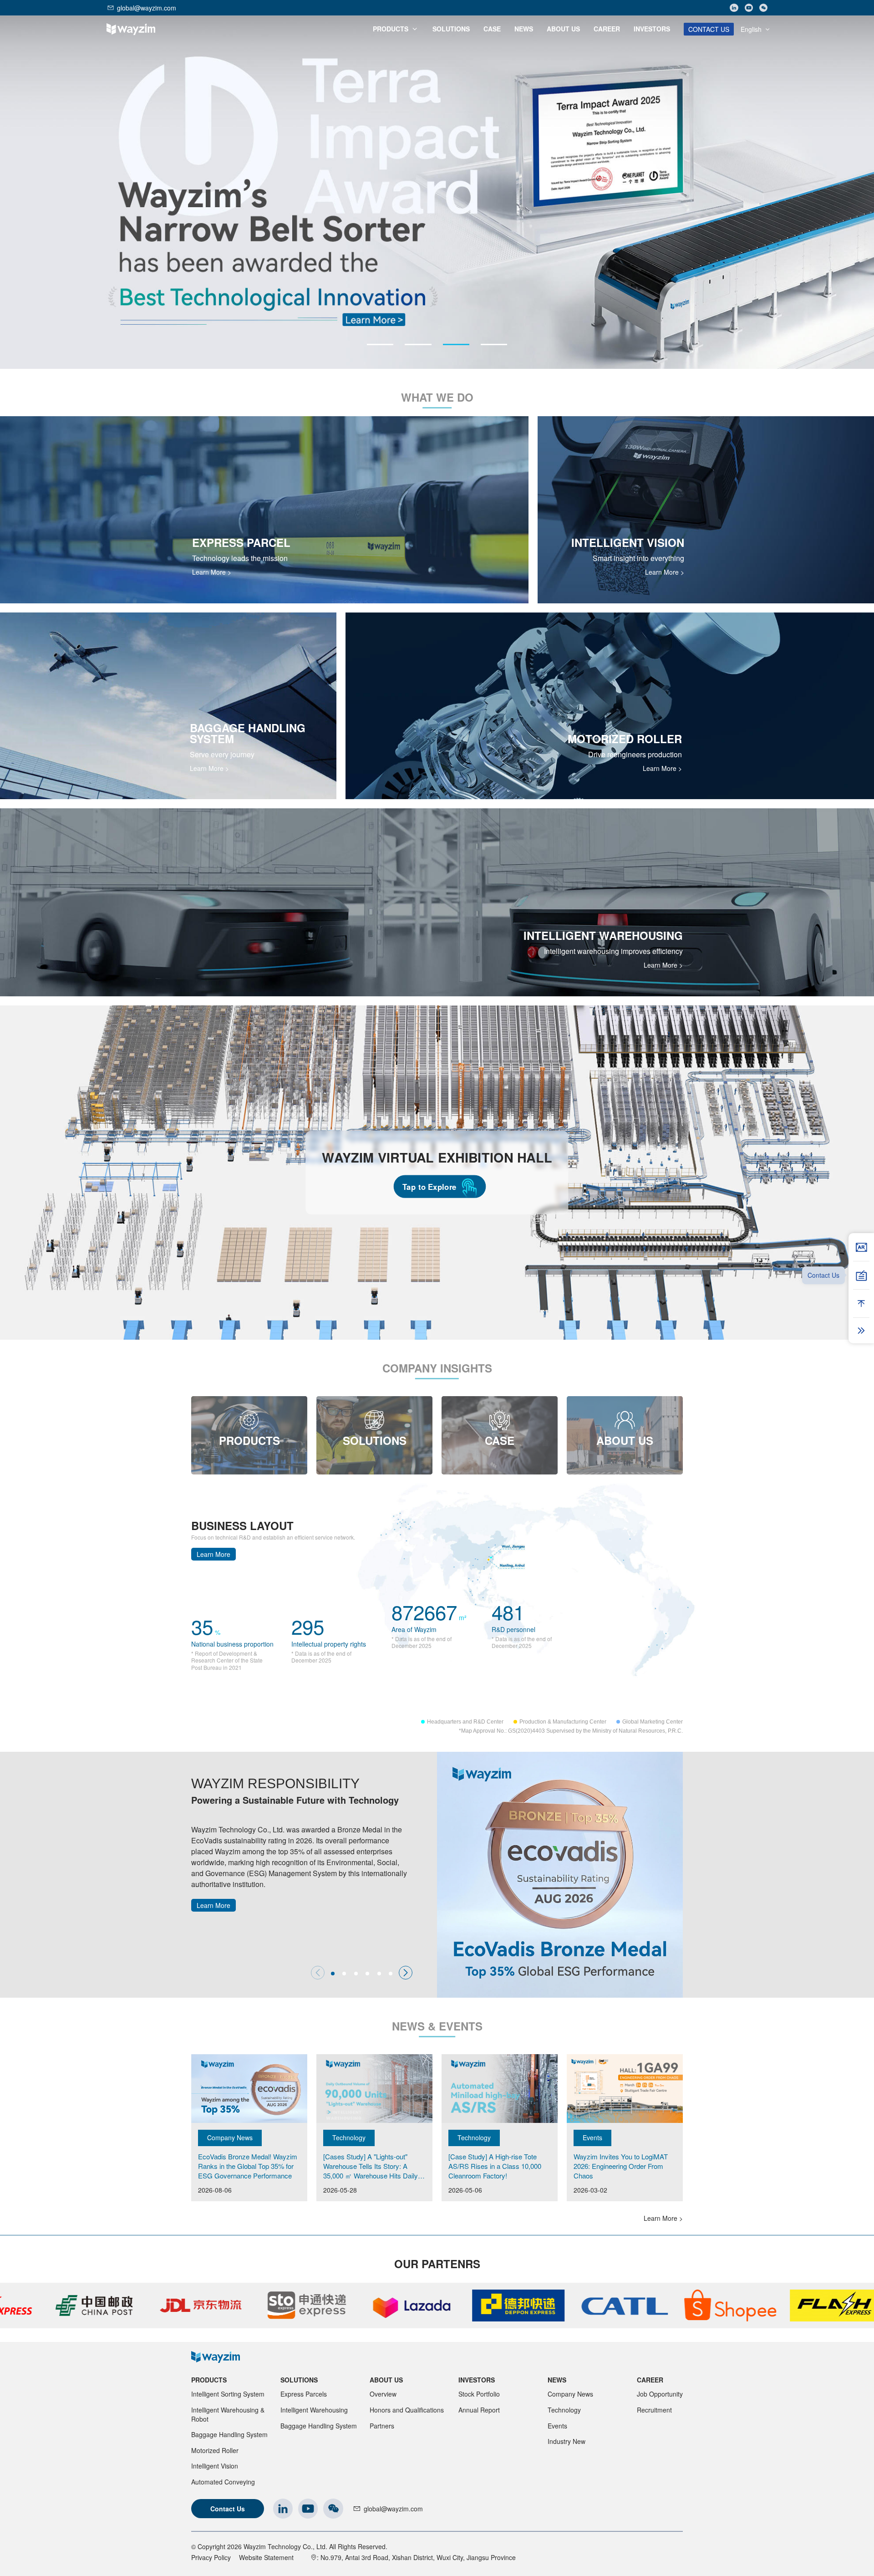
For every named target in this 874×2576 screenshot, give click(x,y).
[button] (380, 344)
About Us (386, 2380)
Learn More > (212, 572)
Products (209, 2380)
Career (650, 2380)
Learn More (213, 1554)
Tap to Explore (429, 1187)
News (557, 2380)
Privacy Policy (211, 2557)
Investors (477, 2380)
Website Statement (266, 2557)
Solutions (299, 2380)
